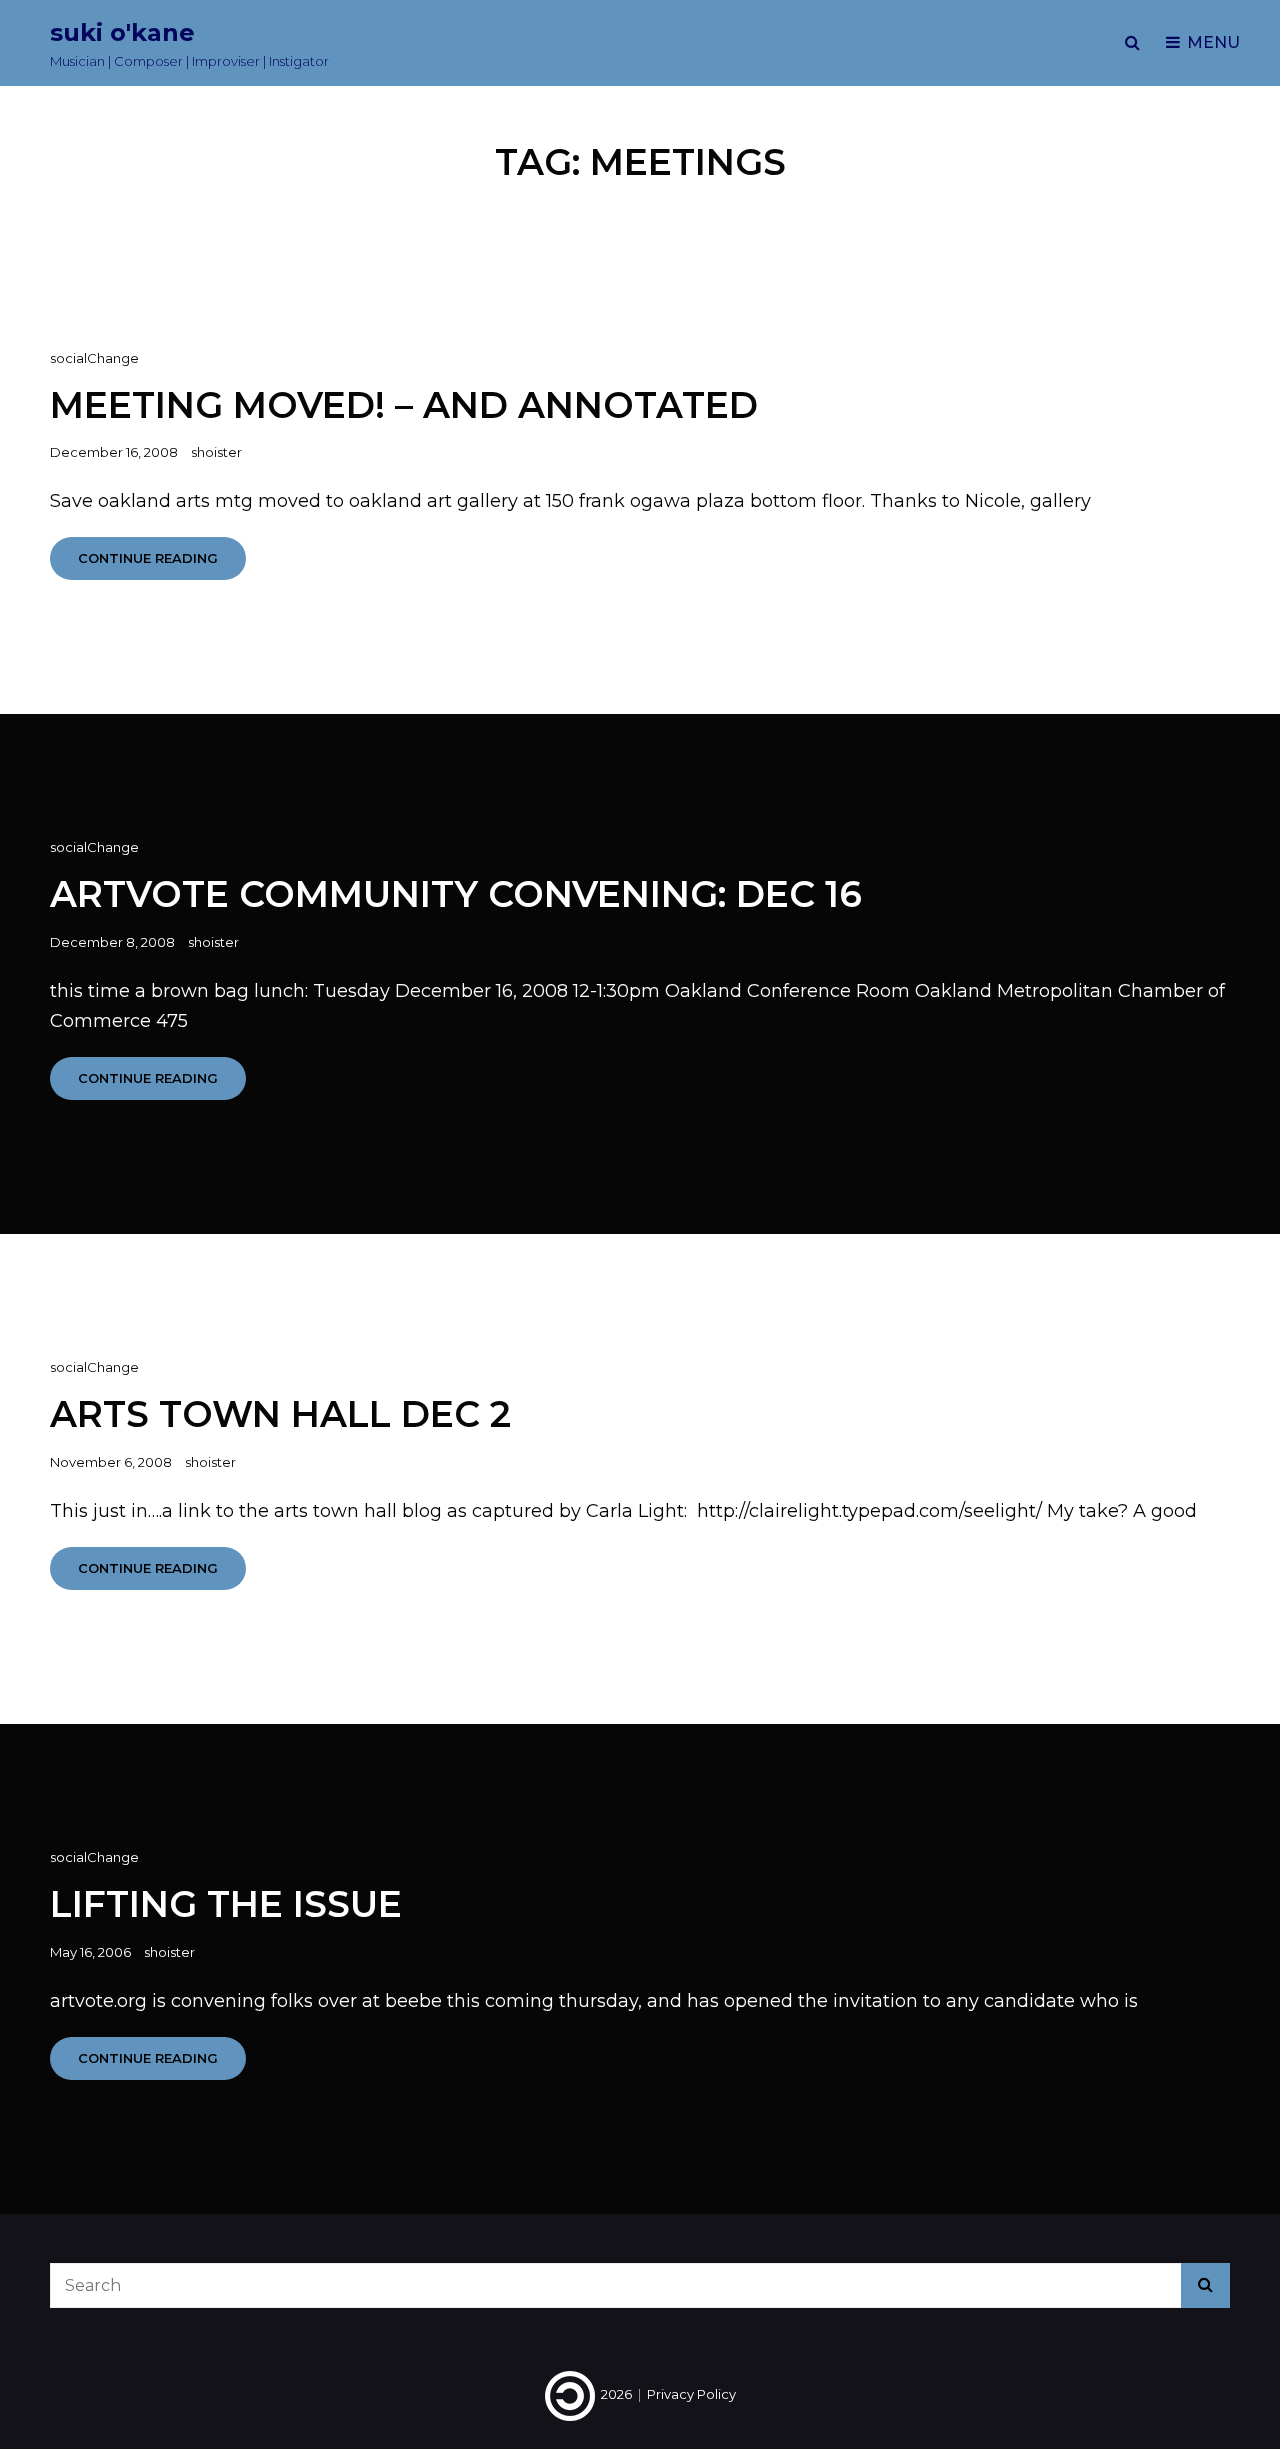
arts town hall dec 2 (280, 1414)
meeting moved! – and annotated (404, 405)
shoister (216, 452)
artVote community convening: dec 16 (456, 894)
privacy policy (691, 2394)
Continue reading (162, 564)
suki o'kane (122, 32)
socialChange (94, 358)
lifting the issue (226, 1904)
